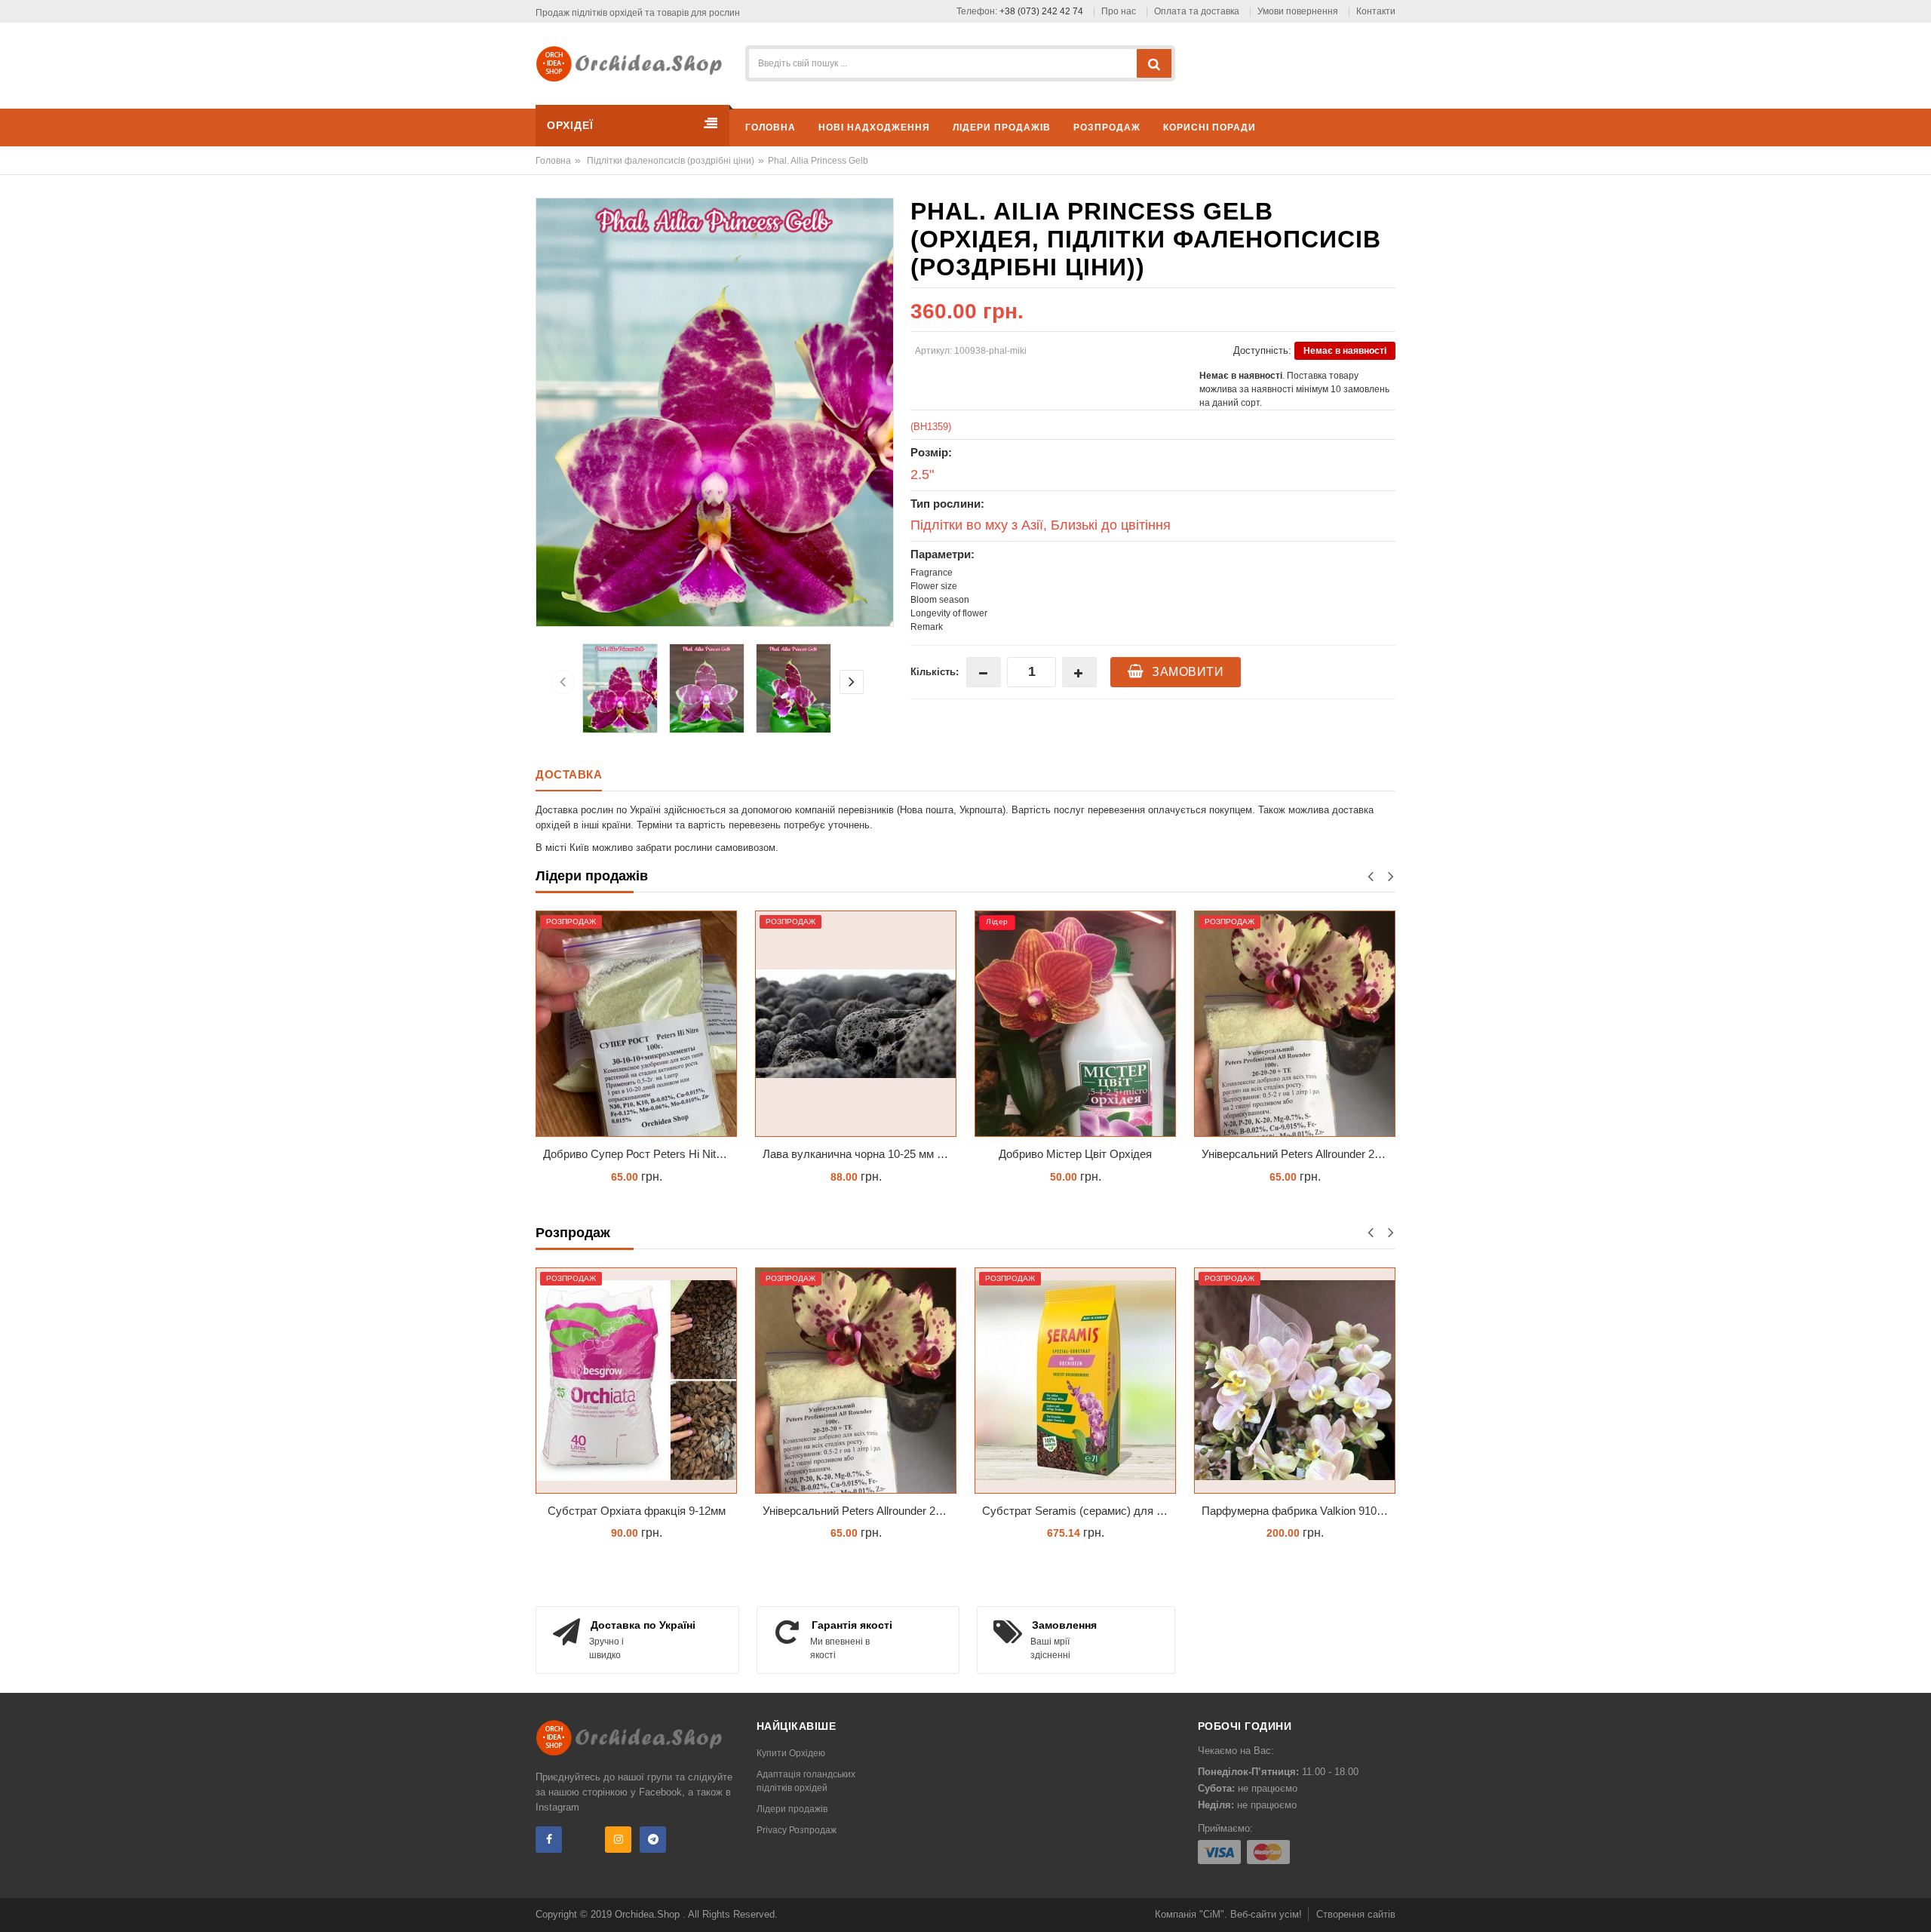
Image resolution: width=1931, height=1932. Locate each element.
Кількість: (935, 672)
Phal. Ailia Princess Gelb (818, 161)
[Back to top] (1915, 1905)
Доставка (569, 774)
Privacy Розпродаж (797, 1830)
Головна (553, 161)
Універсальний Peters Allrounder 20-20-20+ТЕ (1079, 1154)
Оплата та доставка (1197, 11)
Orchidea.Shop (649, 1914)
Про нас (1119, 11)
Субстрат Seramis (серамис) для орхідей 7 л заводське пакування (1079, 1511)
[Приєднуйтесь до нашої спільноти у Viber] (583, 1840)
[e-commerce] (634, 63)
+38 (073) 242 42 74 (1041, 11)
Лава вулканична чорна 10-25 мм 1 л (638, 1154)
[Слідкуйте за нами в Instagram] (618, 1840)
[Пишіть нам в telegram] (653, 1840)
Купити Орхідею (791, 1753)
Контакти (1376, 11)
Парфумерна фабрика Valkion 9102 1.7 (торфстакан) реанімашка (1299, 1511)
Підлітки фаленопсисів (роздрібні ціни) (671, 161)
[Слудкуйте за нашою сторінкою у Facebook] (549, 1840)
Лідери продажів (792, 1809)
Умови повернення (1298, 11)
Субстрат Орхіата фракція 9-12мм (637, 1511)
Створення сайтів (1356, 1914)
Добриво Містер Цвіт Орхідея (856, 1154)
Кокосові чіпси (1295, 1154)
